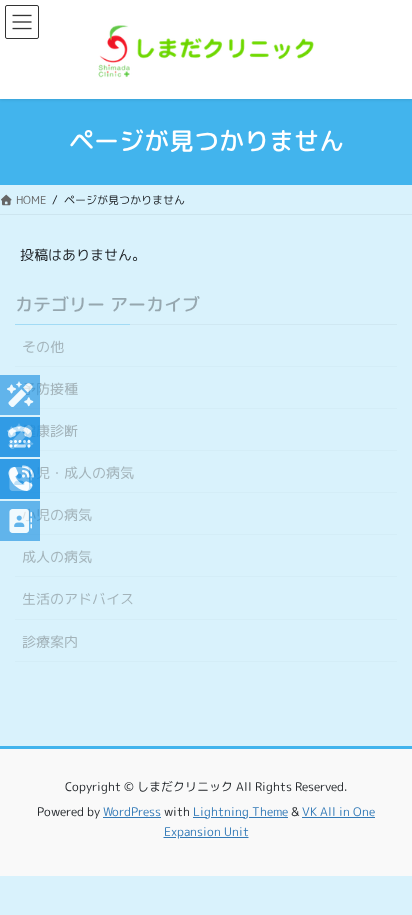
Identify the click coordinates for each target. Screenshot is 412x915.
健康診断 (50, 430)
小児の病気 (57, 514)
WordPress (132, 811)
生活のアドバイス (78, 598)
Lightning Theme (240, 811)
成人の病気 (57, 556)
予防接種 (50, 388)
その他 (43, 346)
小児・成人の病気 (78, 472)
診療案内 (50, 641)
